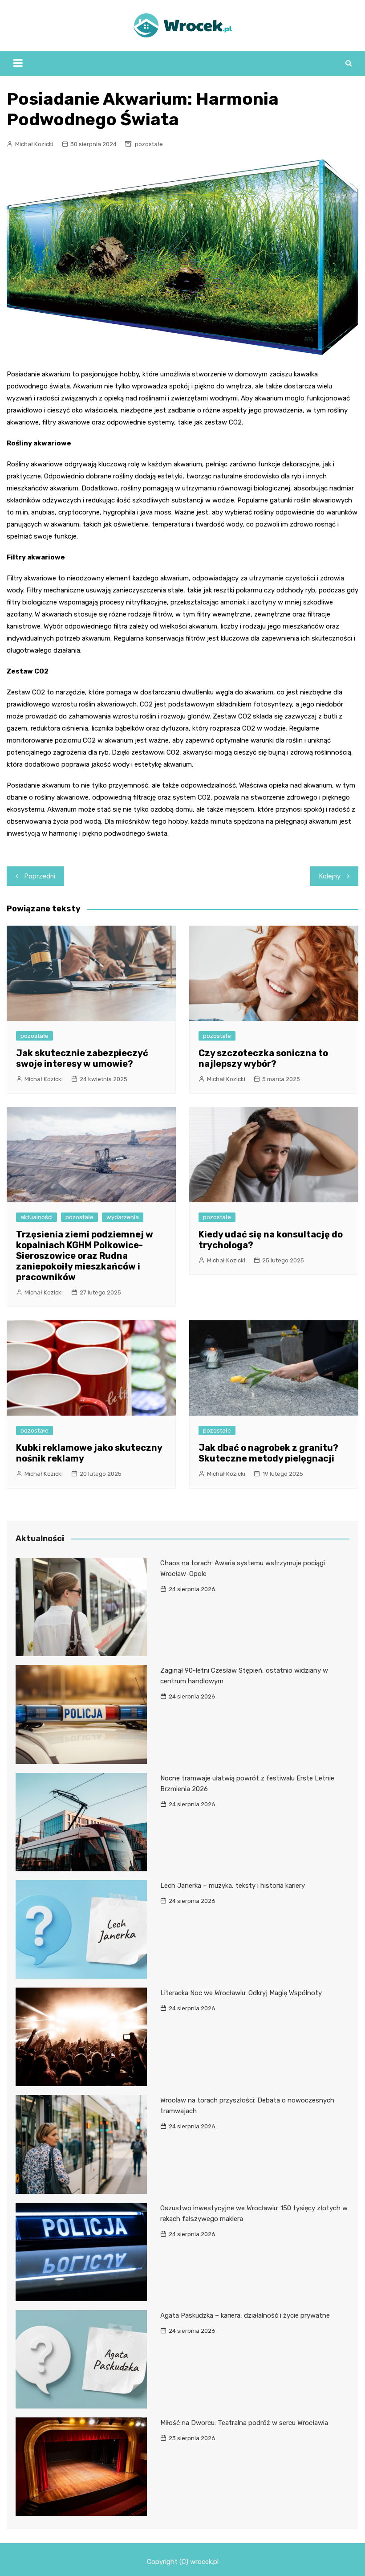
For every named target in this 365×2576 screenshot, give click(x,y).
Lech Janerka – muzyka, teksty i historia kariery (233, 1886)
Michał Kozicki (34, 144)
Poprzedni (40, 876)
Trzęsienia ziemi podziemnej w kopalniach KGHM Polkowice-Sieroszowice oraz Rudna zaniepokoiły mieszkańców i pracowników (85, 1256)
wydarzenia (123, 1217)
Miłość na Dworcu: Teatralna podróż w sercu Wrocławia (244, 2423)
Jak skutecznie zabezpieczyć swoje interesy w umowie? (82, 1058)
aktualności (36, 1217)
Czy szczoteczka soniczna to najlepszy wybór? (263, 1058)
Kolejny (330, 876)
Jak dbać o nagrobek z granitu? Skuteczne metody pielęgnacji (268, 1453)
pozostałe (149, 144)
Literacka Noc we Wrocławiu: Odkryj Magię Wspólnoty (241, 1993)
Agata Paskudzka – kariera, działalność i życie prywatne (245, 2315)
